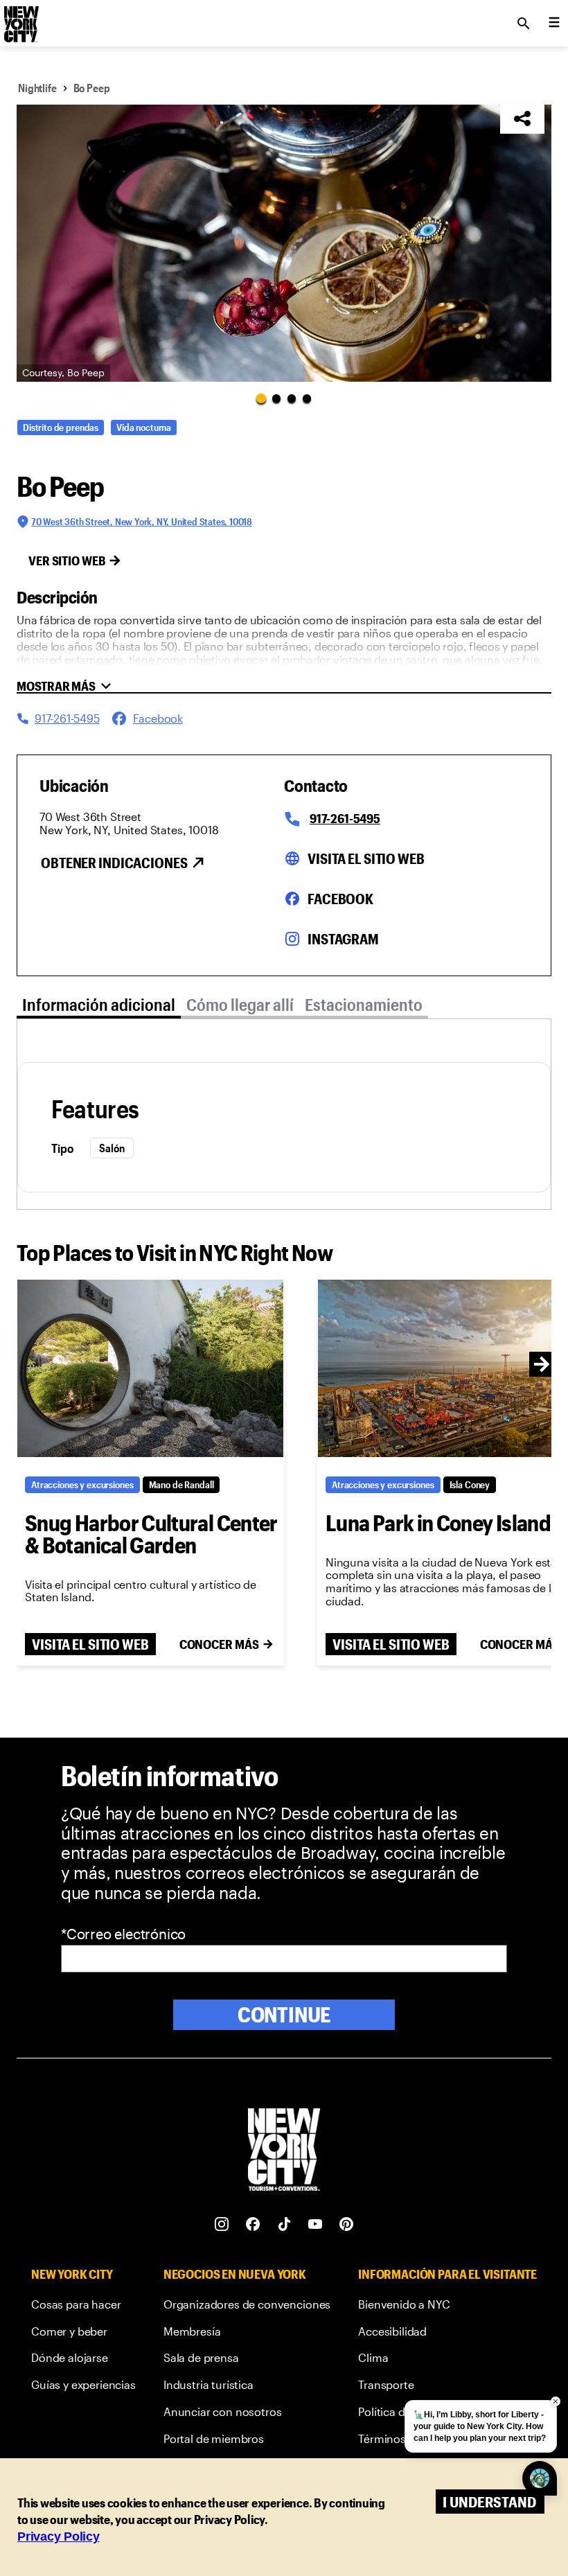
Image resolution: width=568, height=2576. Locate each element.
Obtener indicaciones (114, 863)
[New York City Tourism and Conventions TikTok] (284, 2224)
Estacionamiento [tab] (364, 1004)
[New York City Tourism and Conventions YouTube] (316, 2224)
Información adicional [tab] (99, 1004)
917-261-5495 (345, 818)
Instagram (343, 939)
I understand (489, 2502)
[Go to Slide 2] (276, 398)
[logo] (20, 19)
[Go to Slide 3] (292, 398)
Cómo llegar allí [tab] (240, 1004)
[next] (542, 1364)
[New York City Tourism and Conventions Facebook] (253, 2224)
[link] (83, 2307)
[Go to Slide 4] (307, 398)
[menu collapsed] (554, 24)
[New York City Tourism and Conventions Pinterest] (347, 2224)
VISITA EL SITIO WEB (90, 1644)
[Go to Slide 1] (261, 398)
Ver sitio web (67, 561)
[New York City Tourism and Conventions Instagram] (222, 2224)
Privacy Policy (59, 2537)
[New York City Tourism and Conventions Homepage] (284, 2151)
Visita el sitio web (366, 858)
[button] (284, 243)
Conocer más (219, 1644)
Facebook (340, 899)
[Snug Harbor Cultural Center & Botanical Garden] (150, 1368)
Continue (284, 2014)
